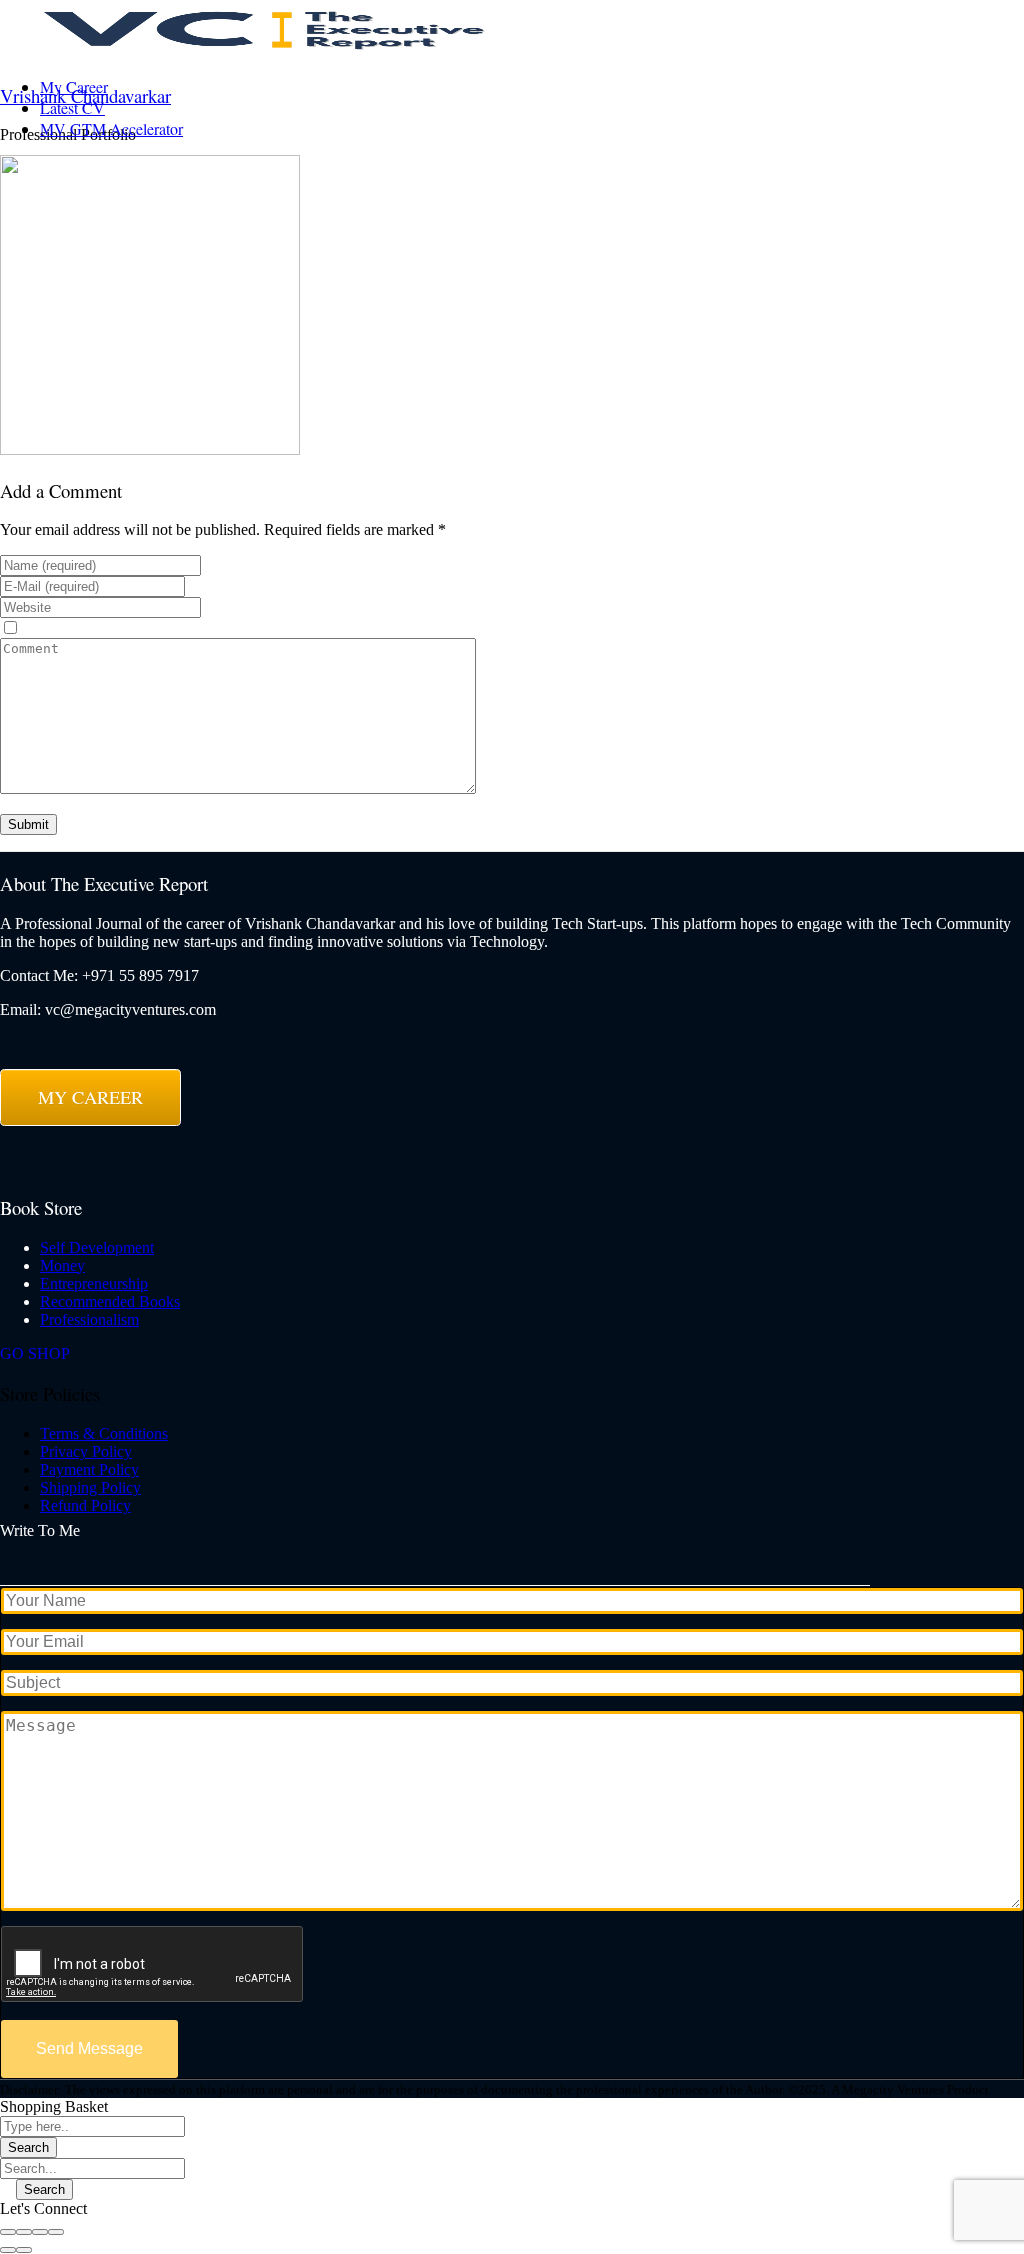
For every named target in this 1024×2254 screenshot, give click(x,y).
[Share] (24, 2232)
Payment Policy (89, 1469)
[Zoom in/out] (56, 2232)
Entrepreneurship (94, 1283)
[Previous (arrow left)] (8, 2250)
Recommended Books (110, 1301)
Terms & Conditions (104, 1433)
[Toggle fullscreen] (40, 2232)
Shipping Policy (90, 1487)
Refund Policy (85, 1505)
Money (62, 1265)
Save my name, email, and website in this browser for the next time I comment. (268, 628)
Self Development (97, 1247)
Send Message (89, 2048)
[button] (43, 2208)
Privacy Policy (86, 1451)
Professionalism (89, 1319)
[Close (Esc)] (8, 2232)
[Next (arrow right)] (24, 2250)
